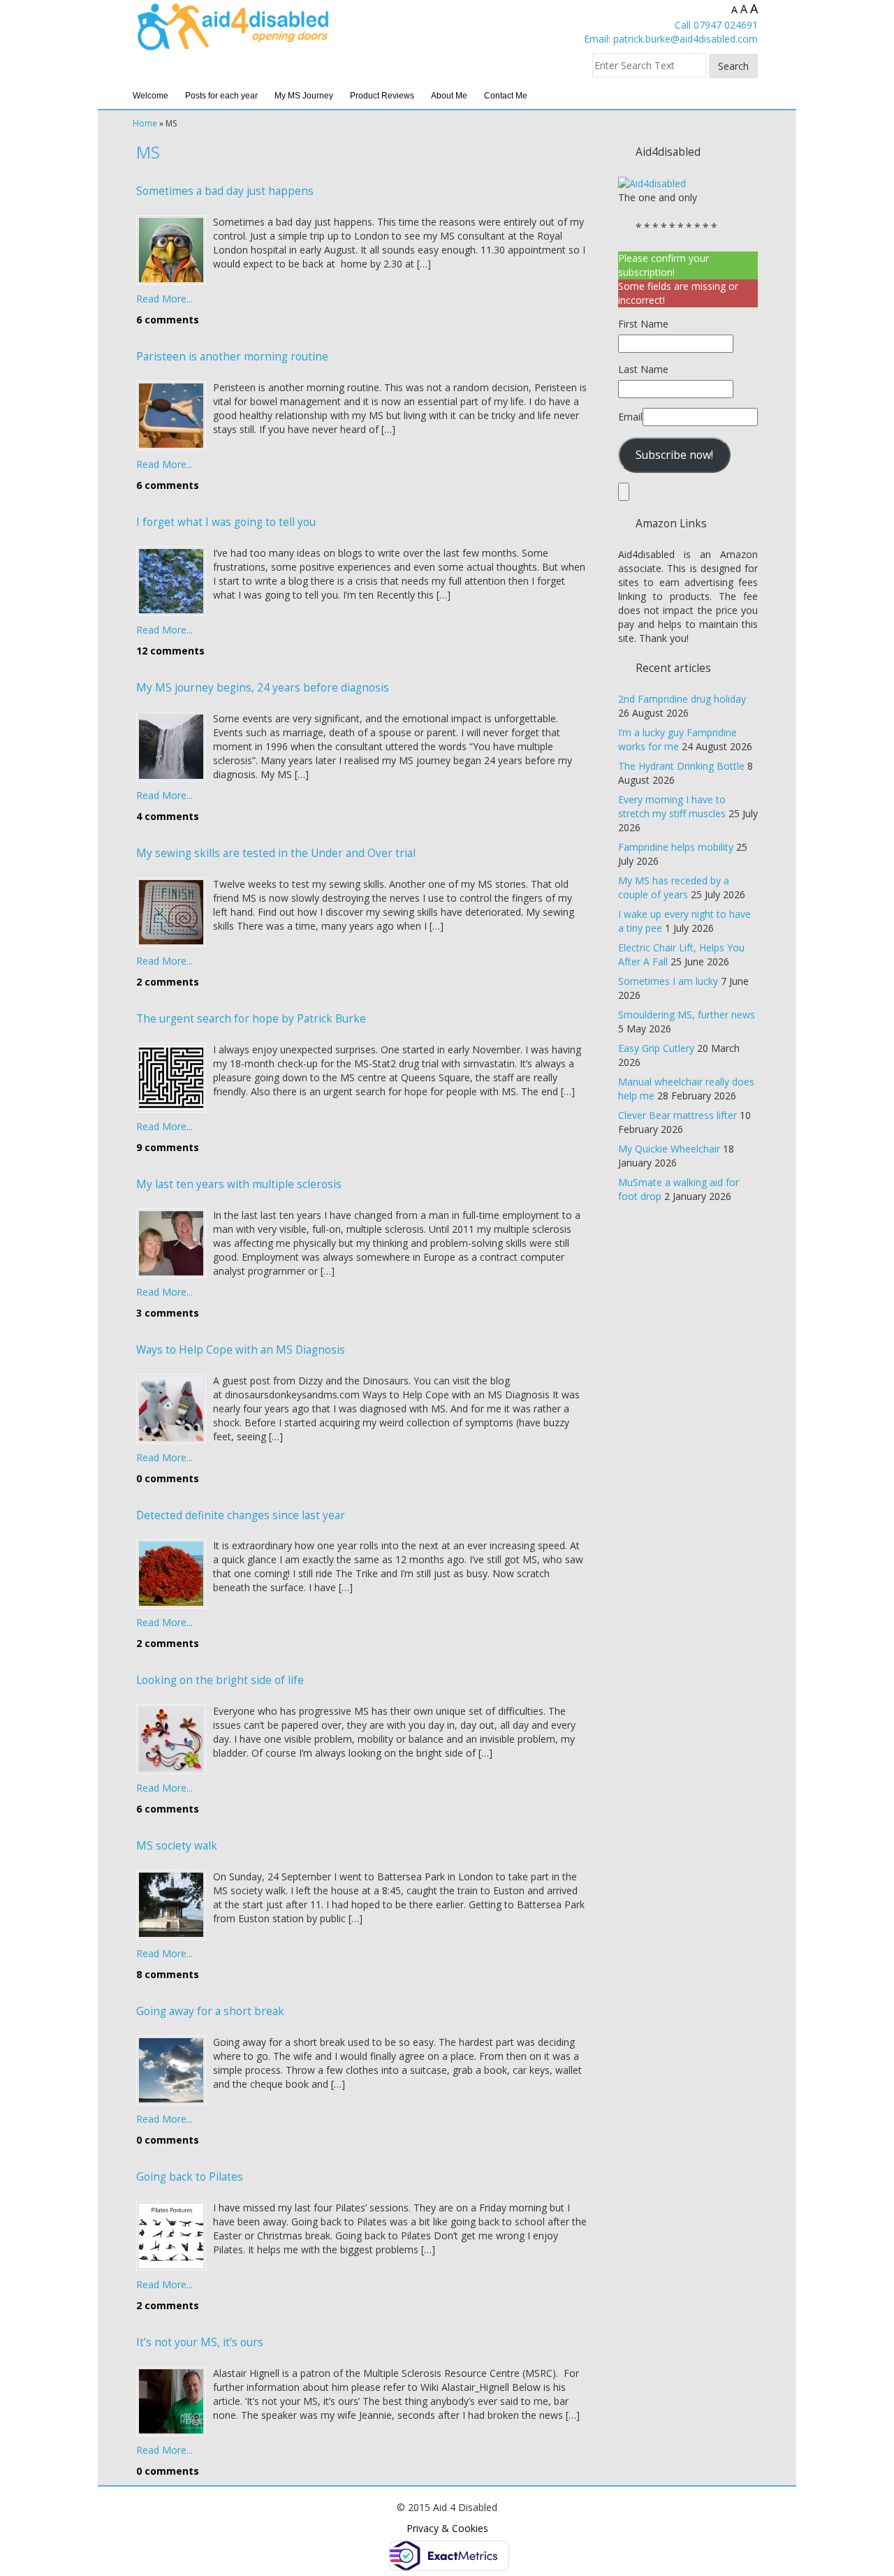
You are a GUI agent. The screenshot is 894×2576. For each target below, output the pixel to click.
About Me (449, 96)
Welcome (151, 96)
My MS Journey (304, 96)
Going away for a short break (210, 2011)
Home (145, 123)
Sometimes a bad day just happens (225, 191)
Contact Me (506, 96)
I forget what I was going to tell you (226, 522)
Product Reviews (382, 96)
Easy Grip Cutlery (656, 1048)
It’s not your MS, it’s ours (200, 2342)
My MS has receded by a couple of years (674, 887)
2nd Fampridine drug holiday (682, 699)
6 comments (168, 320)
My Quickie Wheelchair (669, 1149)
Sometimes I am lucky (668, 981)
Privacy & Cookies (447, 2528)
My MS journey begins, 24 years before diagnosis (263, 688)
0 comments (168, 1478)
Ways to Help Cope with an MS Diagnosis (241, 1350)
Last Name (643, 369)
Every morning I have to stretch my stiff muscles (672, 806)
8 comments (168, 1974)
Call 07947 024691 (716, 25)
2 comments (168, 982)
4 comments (168, 816)
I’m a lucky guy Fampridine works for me (677, 739)
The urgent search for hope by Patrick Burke (251, 1019)
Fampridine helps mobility (676, 847)
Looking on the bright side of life (220, 1680)
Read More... (164, 299)
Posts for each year (221, 96)
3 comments (168, 1313)
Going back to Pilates (190, 2177)
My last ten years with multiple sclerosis (239, 1184)
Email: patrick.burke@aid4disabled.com (671, 39)
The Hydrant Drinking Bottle (681, 766)
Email (630, 417)
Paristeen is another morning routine (232, 357)
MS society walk (177, 1846)
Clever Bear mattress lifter (677, 1115)
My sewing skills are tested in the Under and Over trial (276, 853)
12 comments (170, 651)
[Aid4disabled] (652, 183)
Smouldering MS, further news (687, 1015)
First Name (643, 324)
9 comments (168, 1147)
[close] (624, 492)
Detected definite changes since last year (241, 1515)
